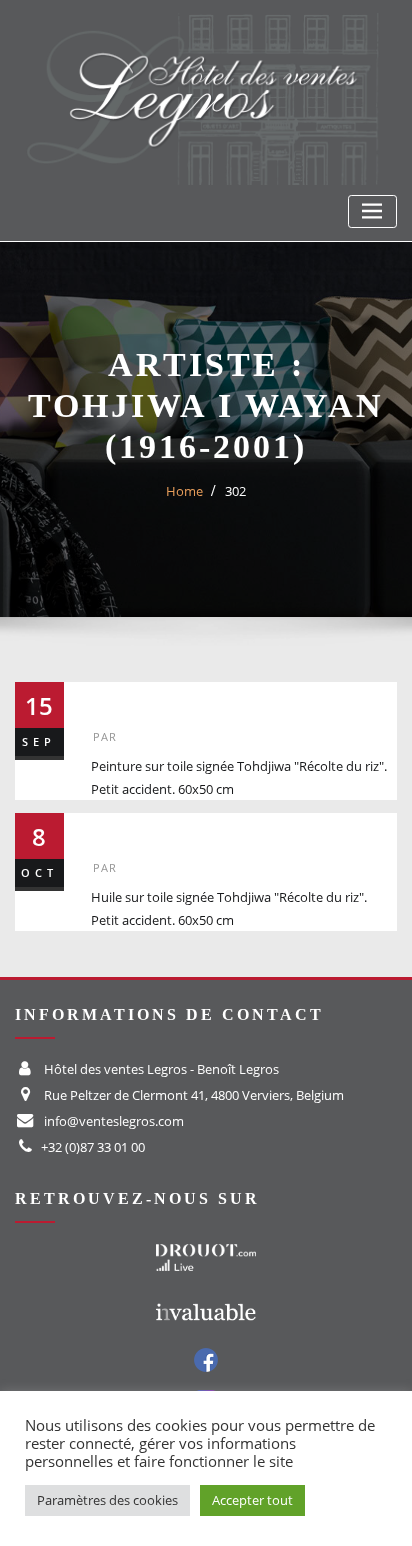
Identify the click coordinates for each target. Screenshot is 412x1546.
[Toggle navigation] (372, 211)
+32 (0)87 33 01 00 (93, 1147)
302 (235, 491)
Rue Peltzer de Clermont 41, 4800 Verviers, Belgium (194, 1095)
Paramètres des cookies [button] (107, 1500)
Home (184, 491)
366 (114, 829)
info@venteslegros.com (114, 1121)
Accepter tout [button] (252, 1500)
